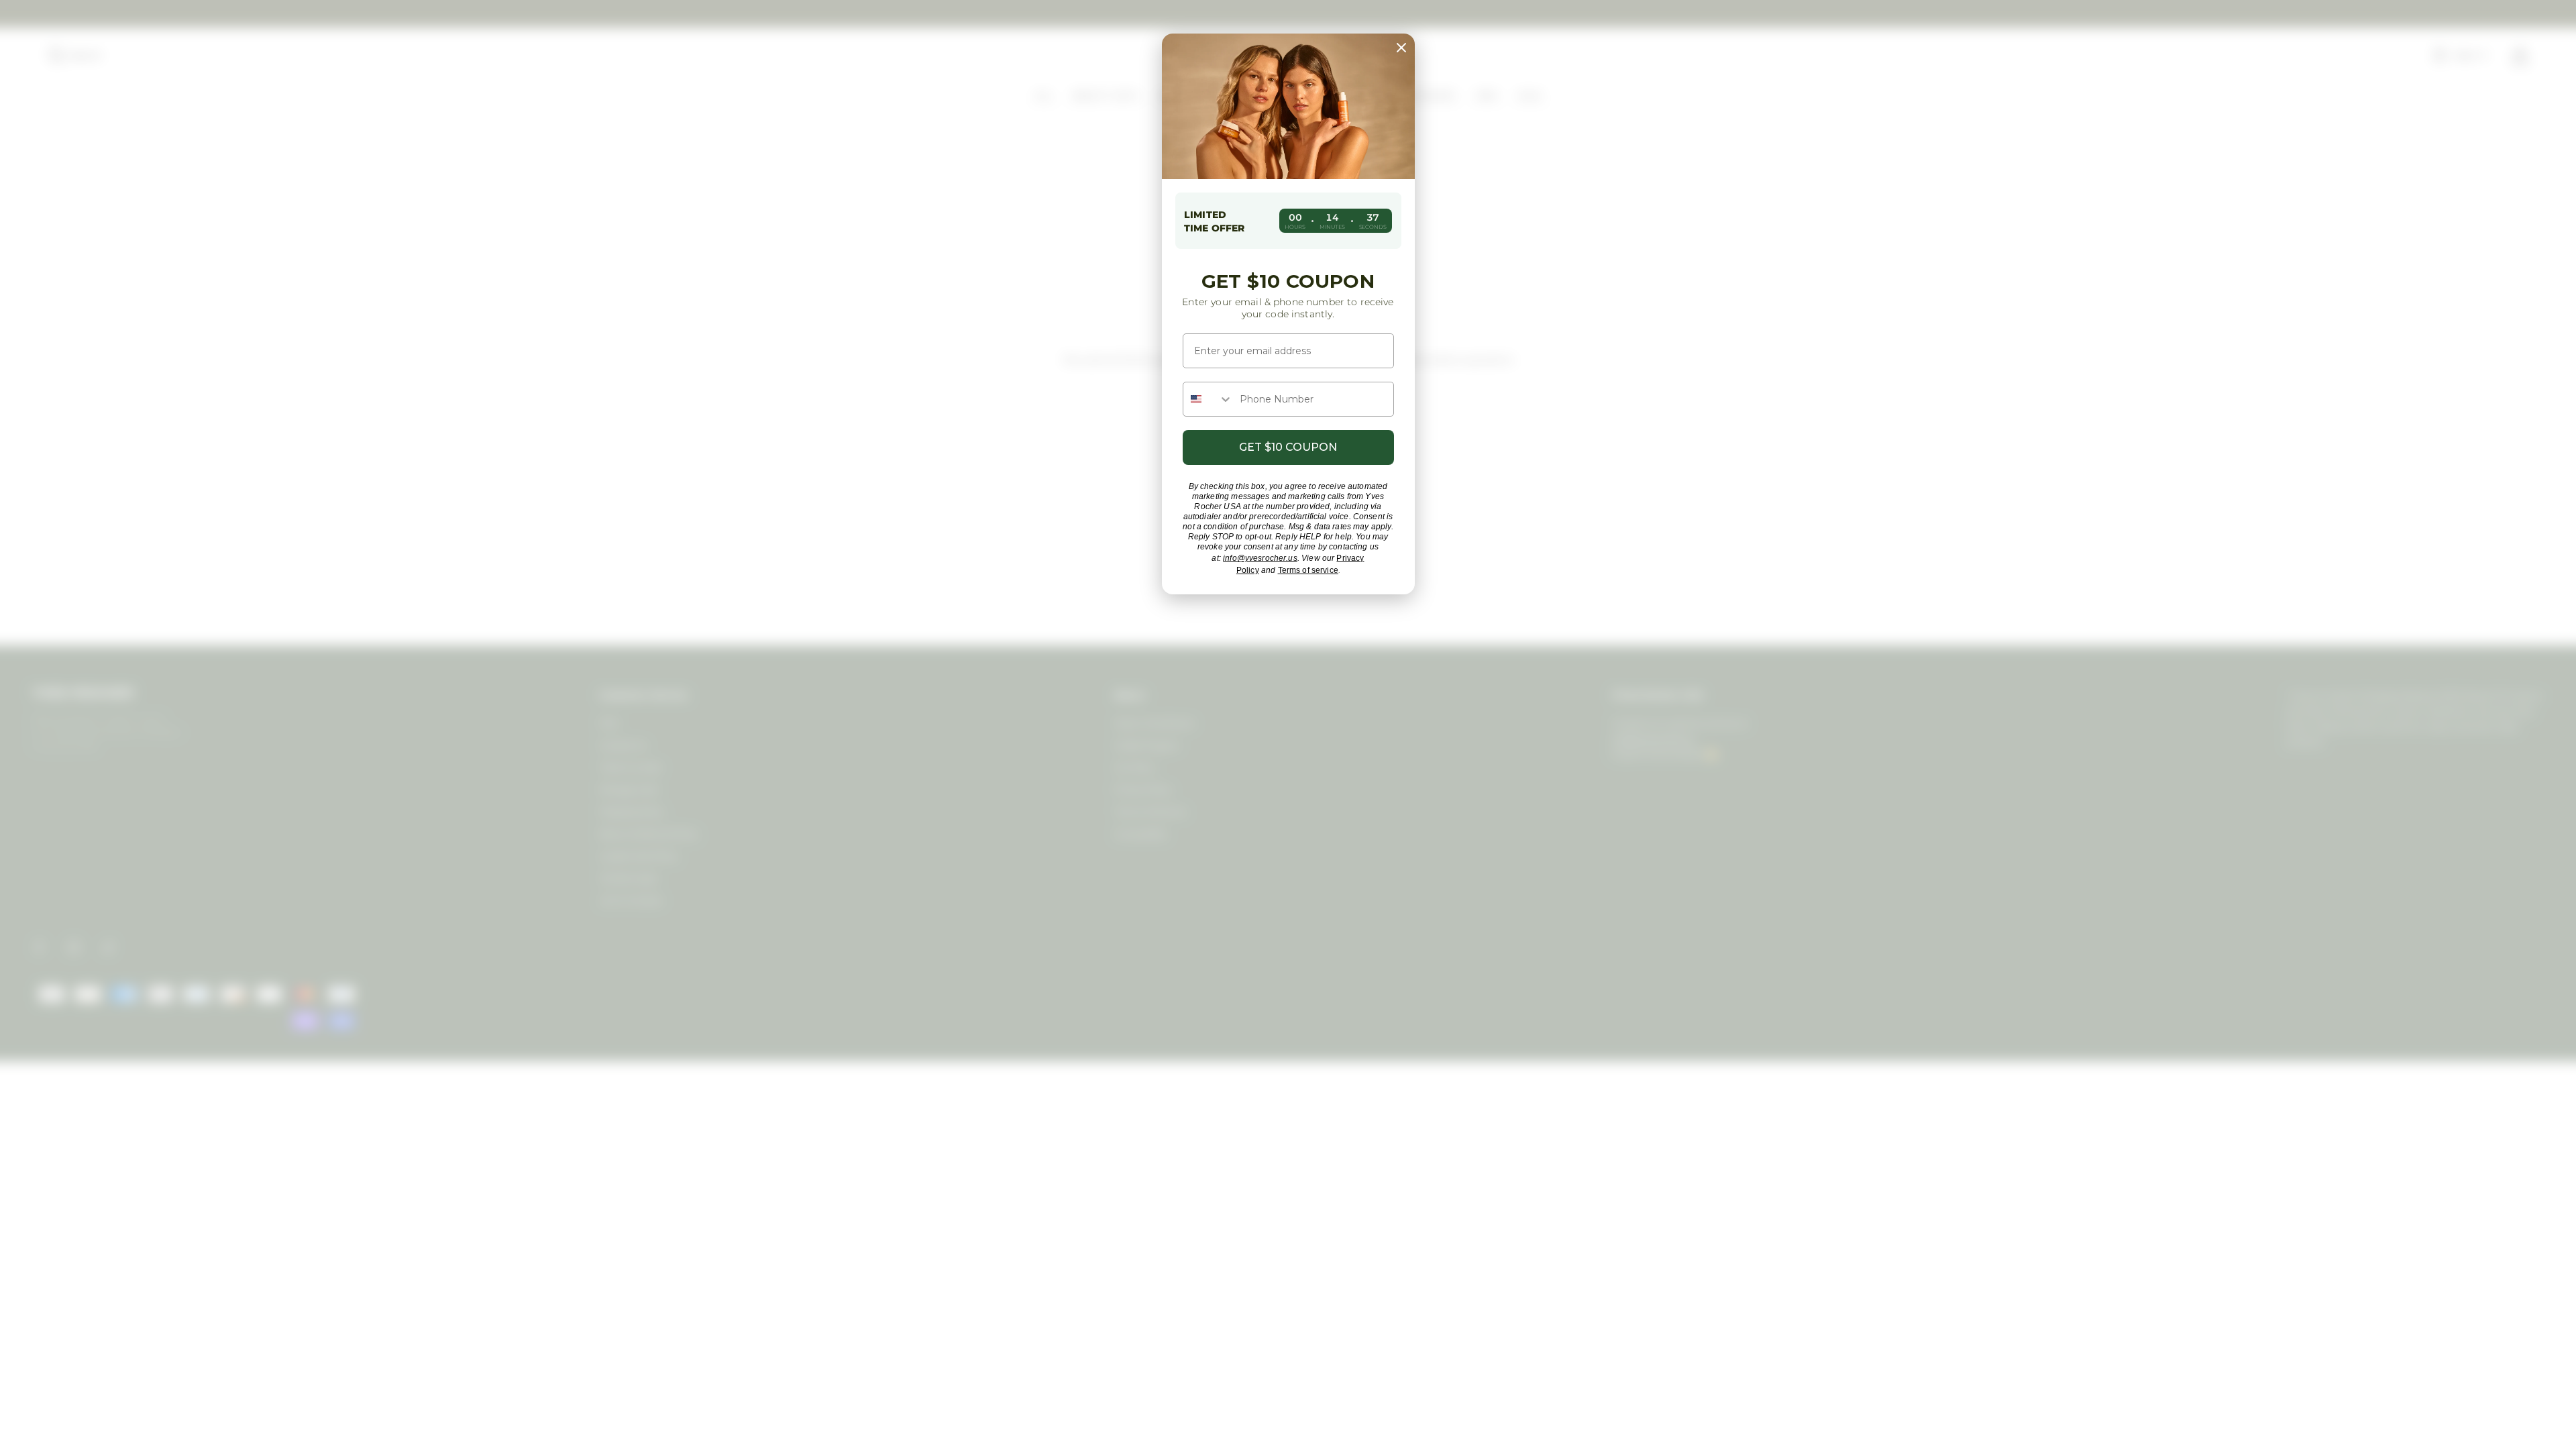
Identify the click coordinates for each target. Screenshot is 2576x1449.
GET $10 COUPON (1288, 447)
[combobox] (1208, 399)
